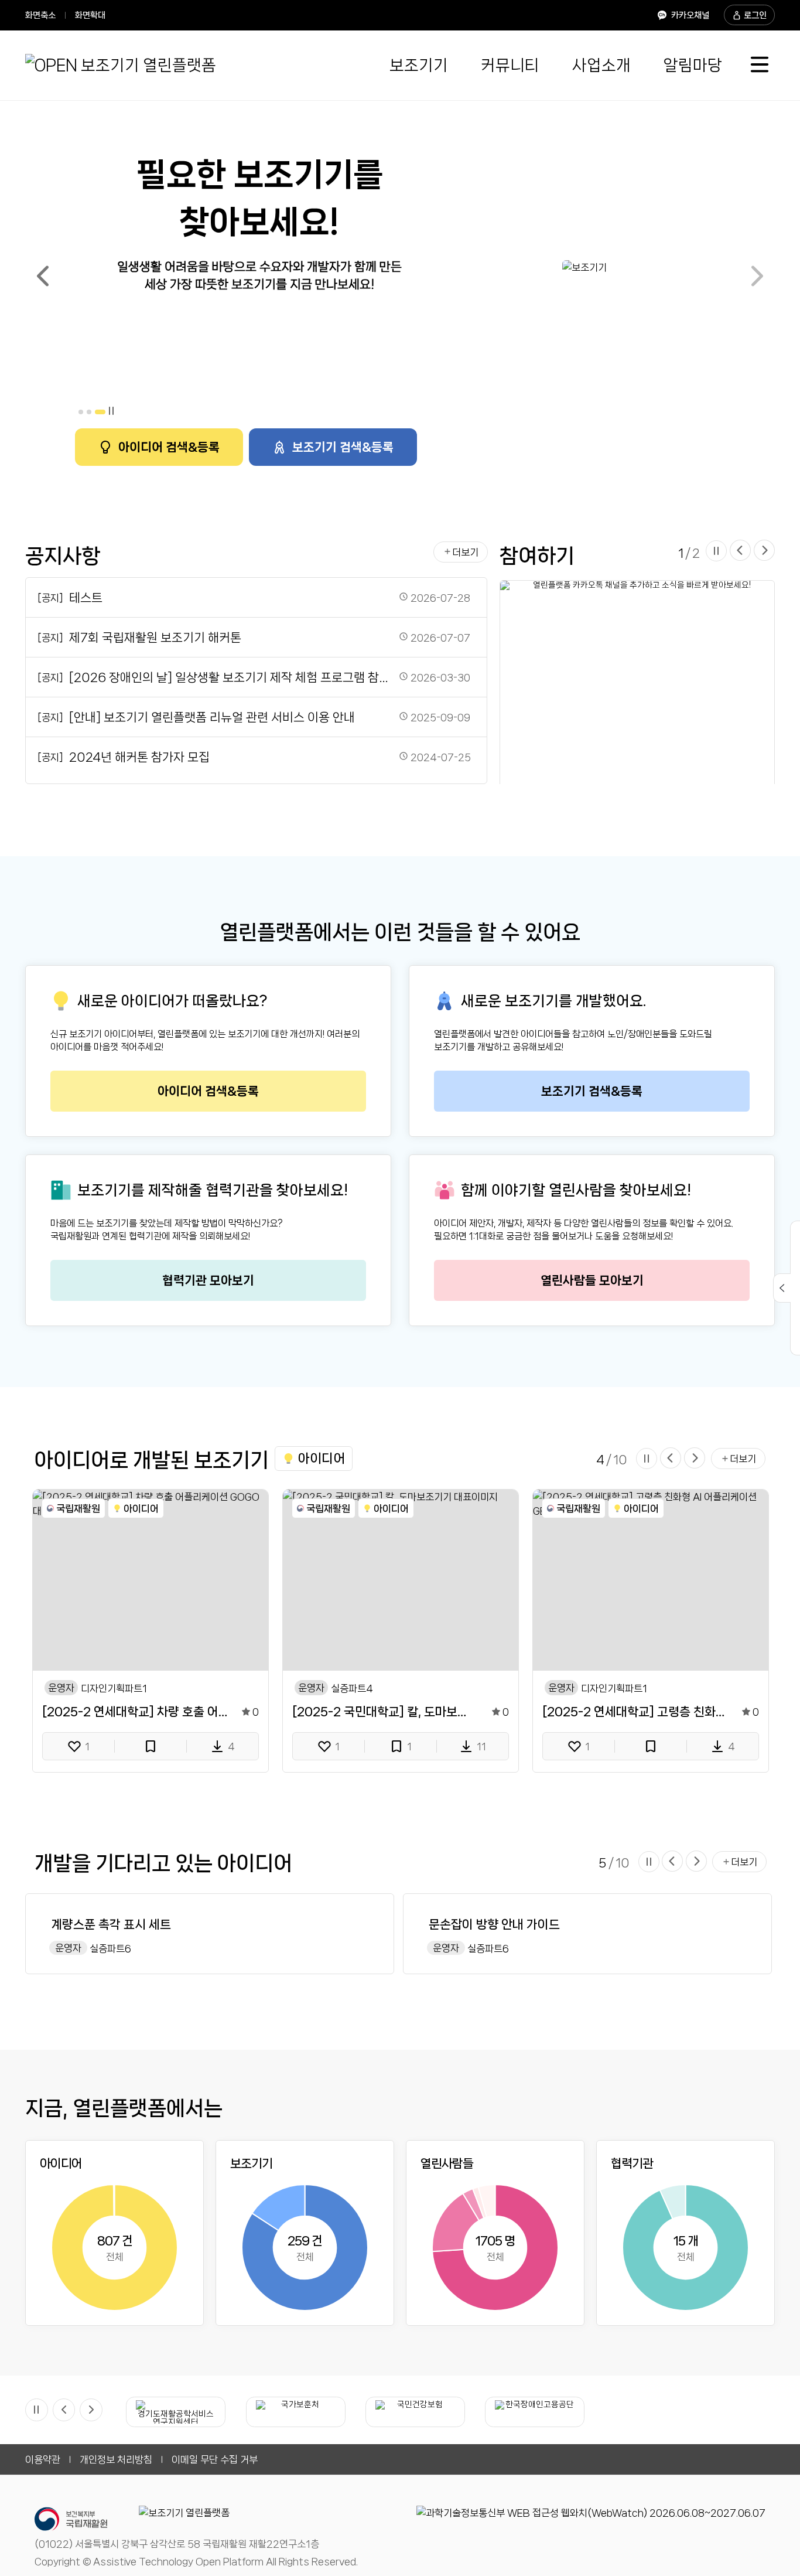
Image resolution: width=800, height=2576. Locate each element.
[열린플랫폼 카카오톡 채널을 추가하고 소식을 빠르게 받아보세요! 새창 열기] (637, 684)
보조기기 (419, 65)
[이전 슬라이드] (43, 277)
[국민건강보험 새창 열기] (415, 2412)
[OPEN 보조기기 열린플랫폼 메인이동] (121, 65)
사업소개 (601, 65)
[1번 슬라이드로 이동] (81, 412)
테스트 (86, 598)
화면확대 (90, 15)
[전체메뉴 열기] (760, 65)
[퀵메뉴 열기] (782, 1288)
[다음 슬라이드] (757, 277)
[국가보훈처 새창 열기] (296, 2412)
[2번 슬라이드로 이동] (89, 412)
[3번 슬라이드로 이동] (100, 412)
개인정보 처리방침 (116, 2459)
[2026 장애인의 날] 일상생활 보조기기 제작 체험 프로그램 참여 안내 (231, 677)
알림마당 (693, 65)
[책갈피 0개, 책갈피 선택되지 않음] (151, 1746)
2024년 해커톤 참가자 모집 (139, 757)
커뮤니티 (510, 65)
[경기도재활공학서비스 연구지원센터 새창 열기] (176, 2412)
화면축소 (40, 15)
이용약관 (43, 2459)
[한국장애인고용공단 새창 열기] (535, 2412)
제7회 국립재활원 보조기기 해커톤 (155, 638)
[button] (314, 1458)
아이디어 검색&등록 (169, 447)
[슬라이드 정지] (37, 2410)
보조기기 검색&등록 (343, 447)
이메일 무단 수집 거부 (215, 2459)
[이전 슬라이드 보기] (740, 551)
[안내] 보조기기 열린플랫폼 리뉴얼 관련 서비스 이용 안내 (212, 717)
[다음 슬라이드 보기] (764, 551)
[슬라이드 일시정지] (111, 412)
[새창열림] (591, 2513)
